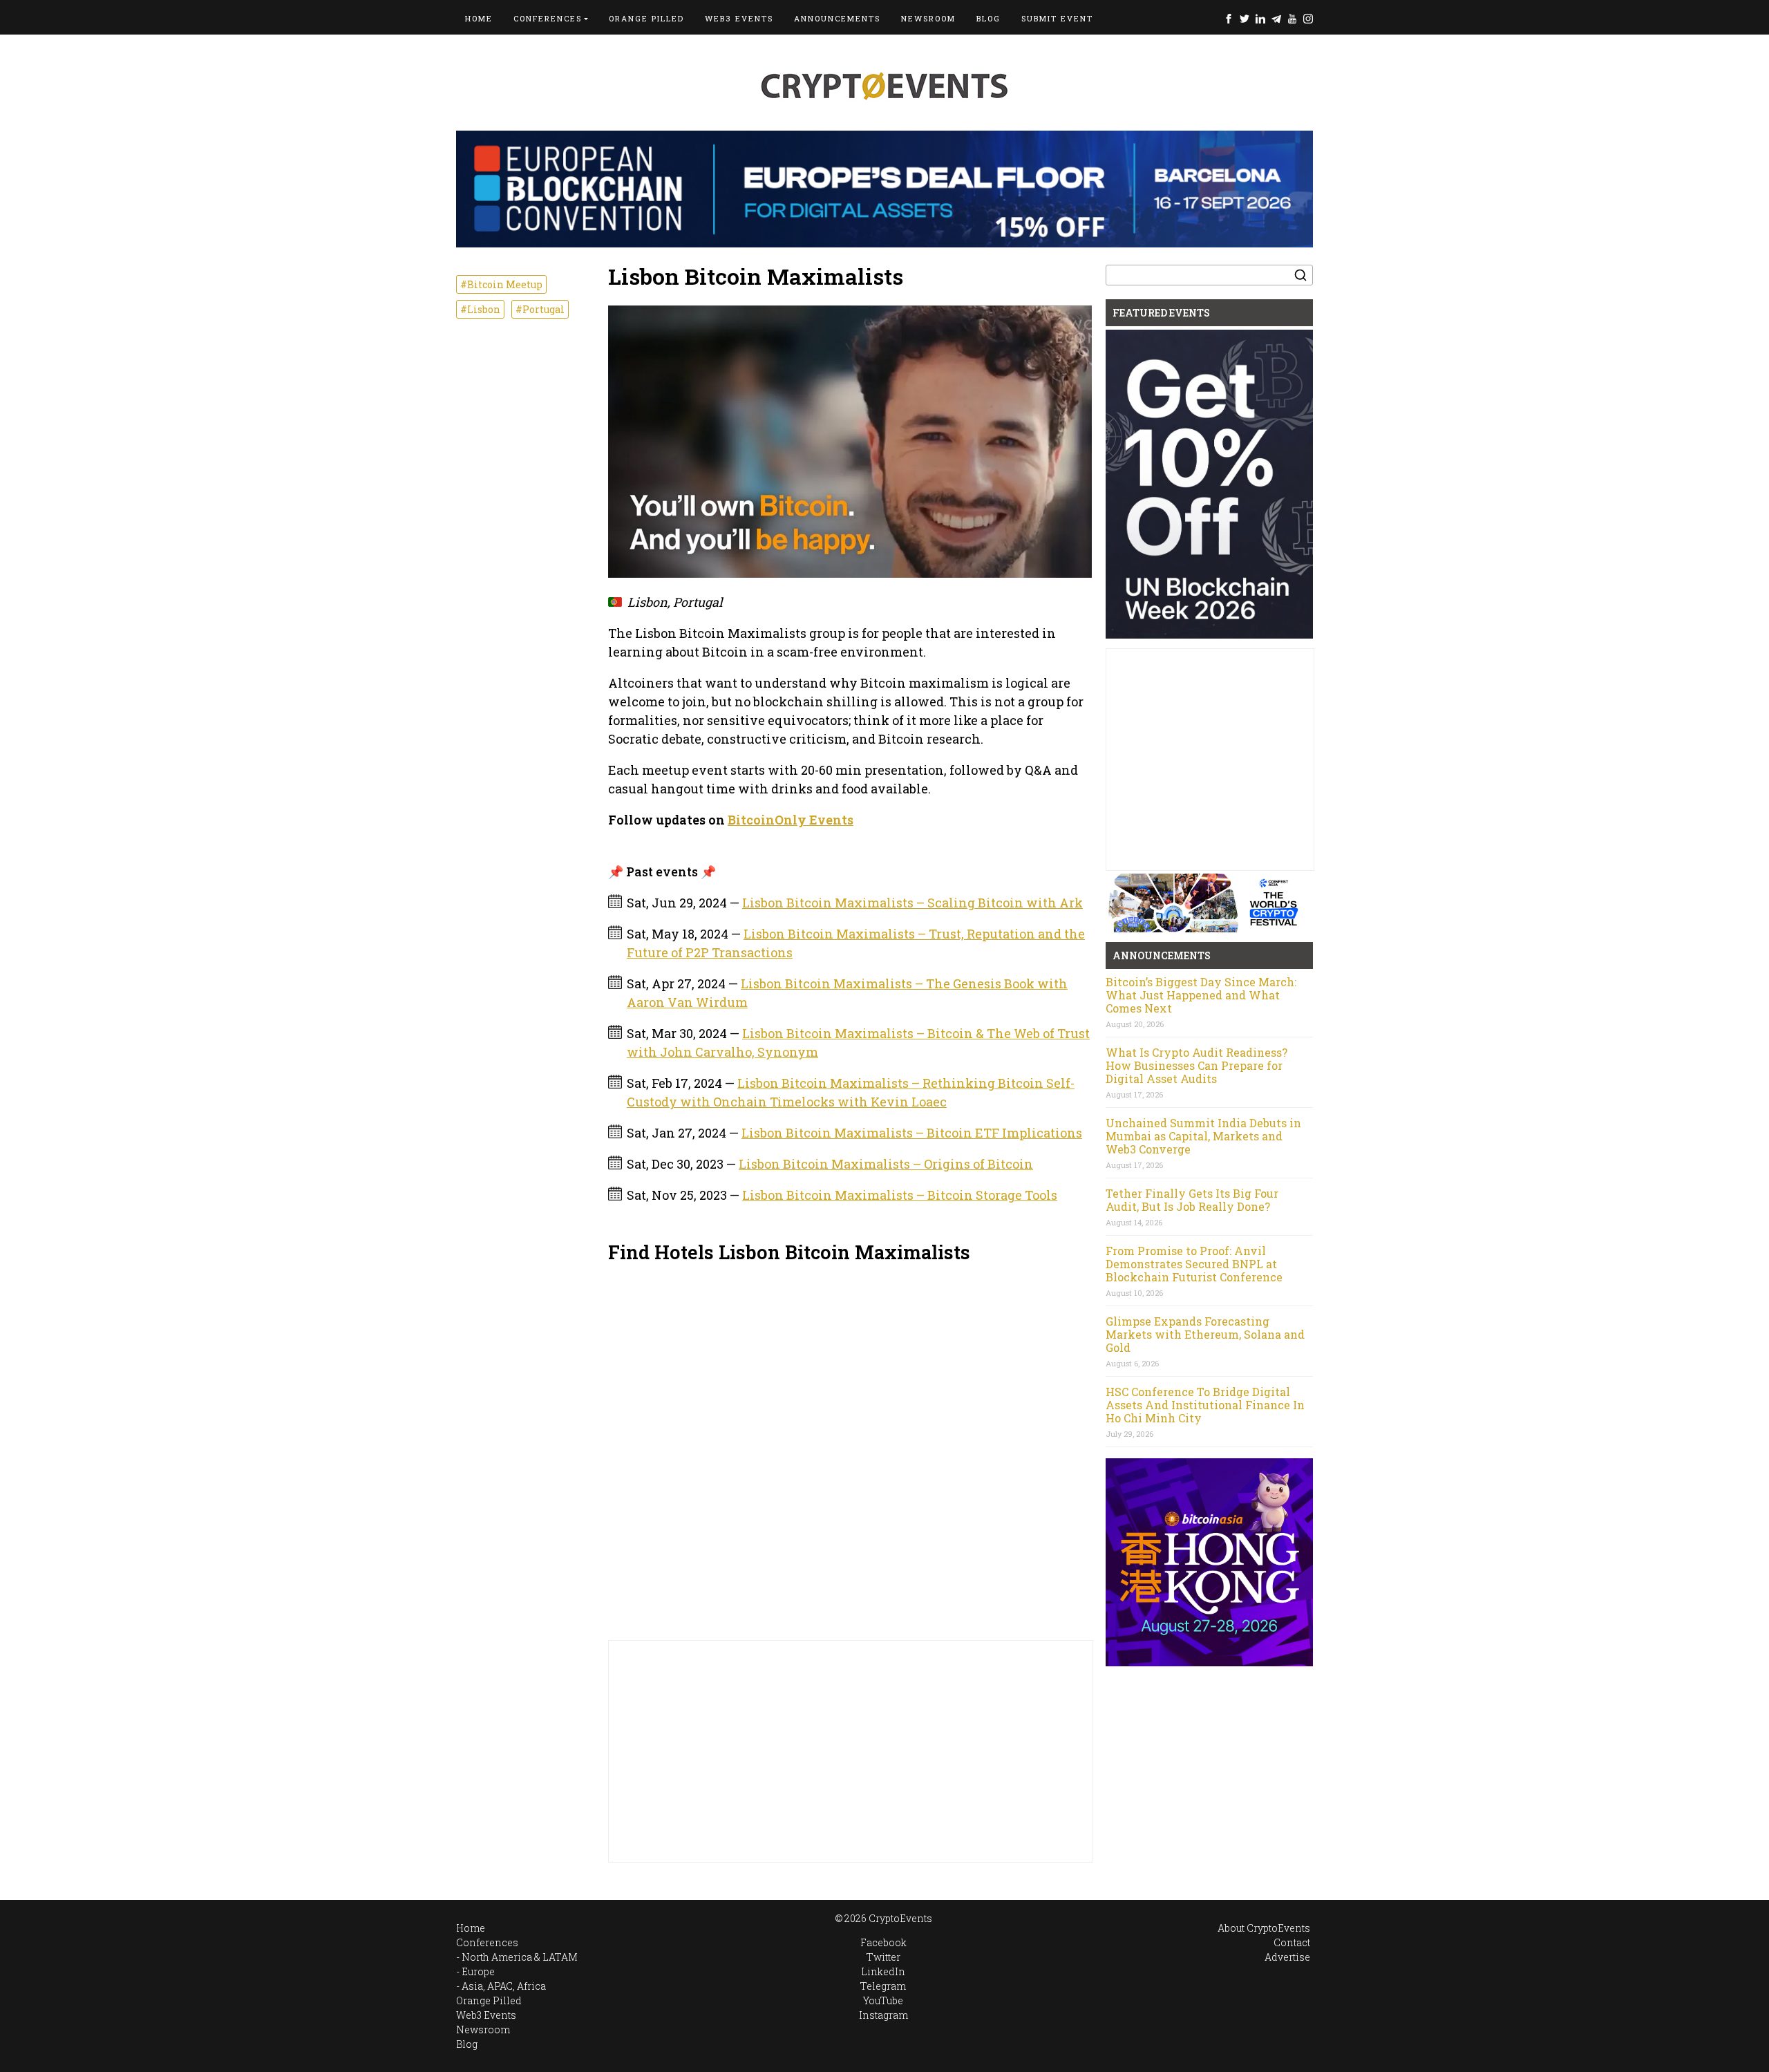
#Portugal (540, 309)
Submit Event (1057, 18)
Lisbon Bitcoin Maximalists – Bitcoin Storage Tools (900, 1195)
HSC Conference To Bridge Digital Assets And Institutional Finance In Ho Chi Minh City (1205, 1405)
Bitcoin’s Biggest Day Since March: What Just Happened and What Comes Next (1201, 995)
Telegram (1276, 18)
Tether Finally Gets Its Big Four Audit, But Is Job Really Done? (1192, 1200)
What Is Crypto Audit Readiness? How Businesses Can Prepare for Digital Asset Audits (1196, 1065)
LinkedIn (1260, 18)
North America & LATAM (520, 1957)
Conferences (548, 18)
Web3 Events (739, 18)
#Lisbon (480, 309)
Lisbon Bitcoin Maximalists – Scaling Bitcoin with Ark (912, 903)
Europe (478, 1971)
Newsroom (928, 18)
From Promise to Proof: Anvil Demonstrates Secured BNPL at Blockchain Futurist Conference (1194, 1264)
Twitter (1245, 18)
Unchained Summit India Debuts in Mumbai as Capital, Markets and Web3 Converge (1203, 1136)
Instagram (1308, 18)
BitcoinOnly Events (791, 820)
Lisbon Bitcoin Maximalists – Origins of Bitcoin (886, 1164)
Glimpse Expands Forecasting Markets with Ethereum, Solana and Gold (1205, 1334)
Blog (988, 18)
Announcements (837, 18)
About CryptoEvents (1264, 1928)
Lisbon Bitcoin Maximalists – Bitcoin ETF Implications (912, 1133)
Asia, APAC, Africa (504, 1986)
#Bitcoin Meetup (501, 284)
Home (479, 18)
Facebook (1229, 18)
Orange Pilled (646, 18)
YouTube (1292, 18)
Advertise (1287, 1957)
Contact (1292, 1942)
